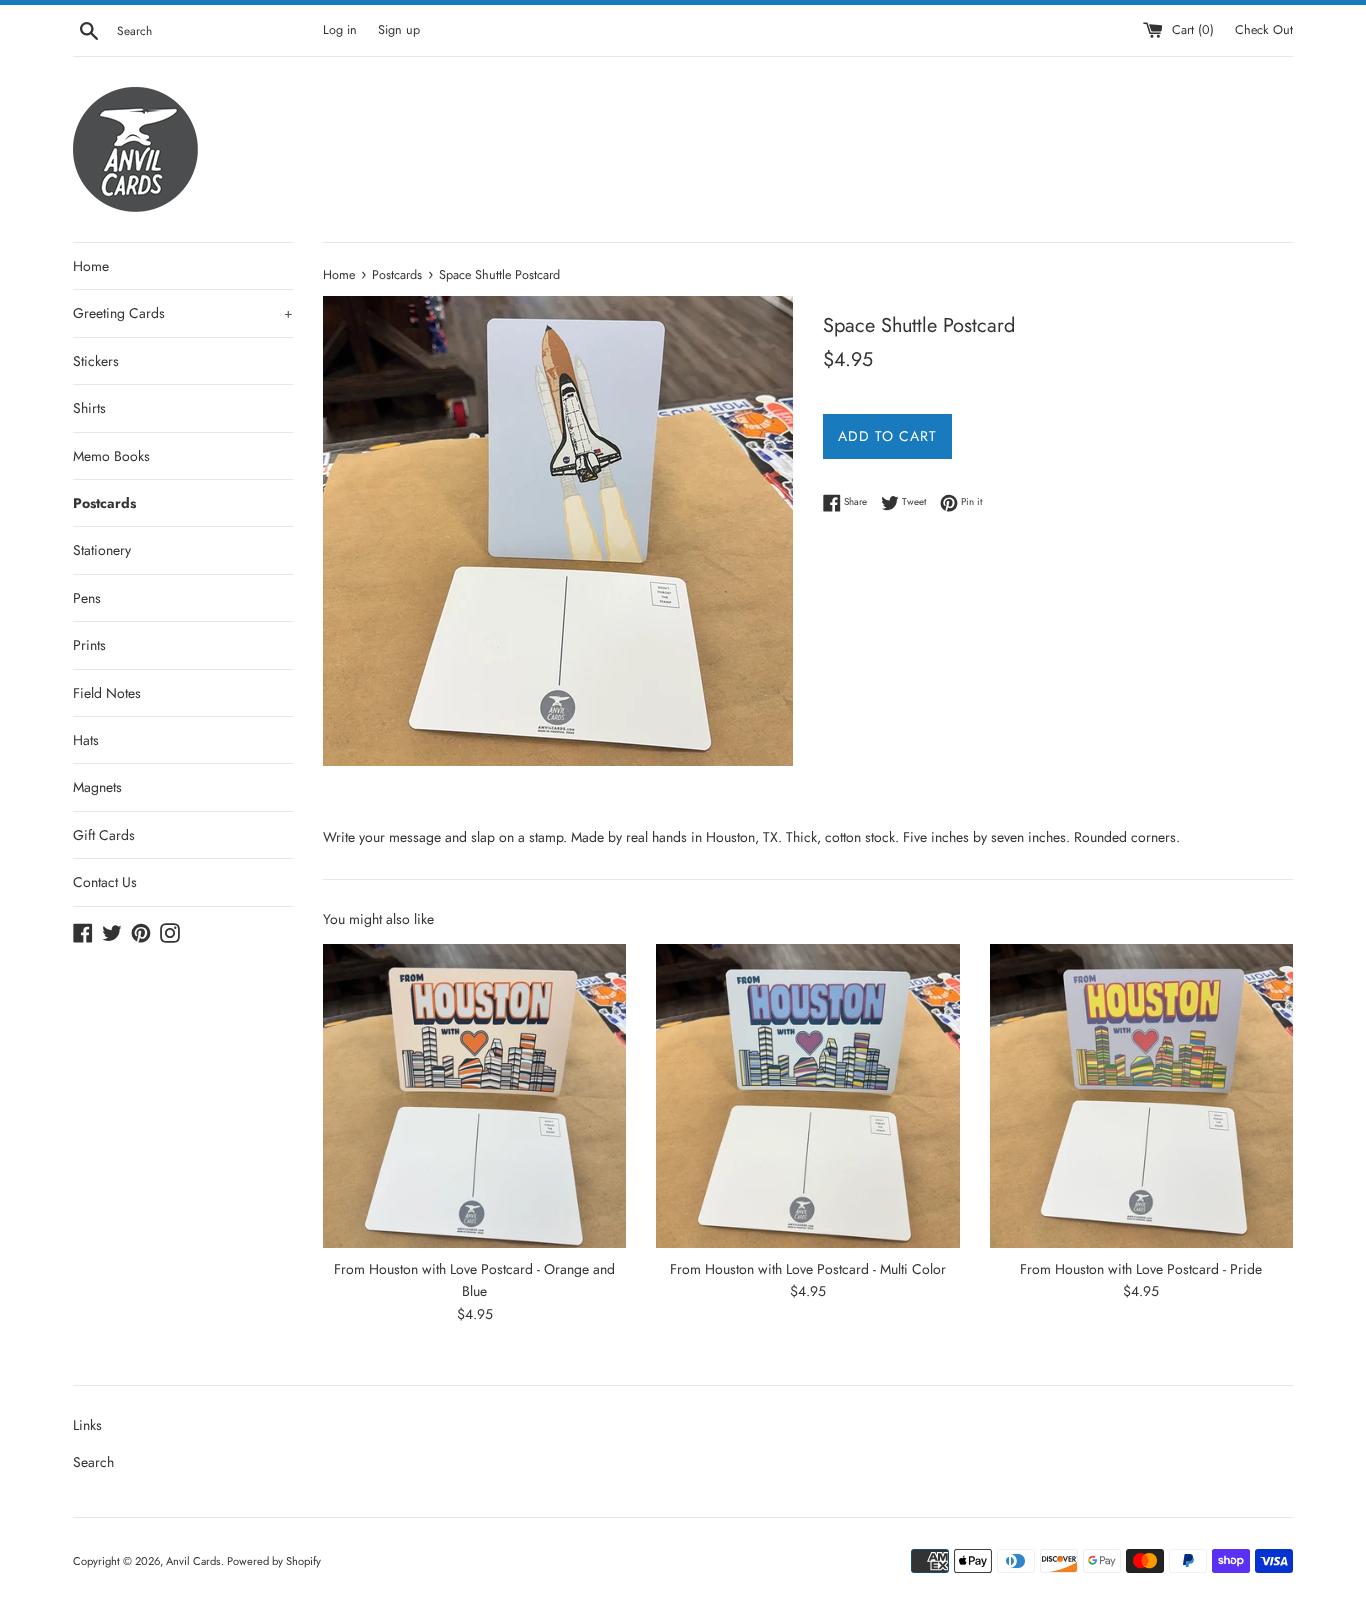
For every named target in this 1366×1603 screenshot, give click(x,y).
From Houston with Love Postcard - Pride (1141, 1269)
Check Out (1264, 30)
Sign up (399, 30)
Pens (87, 598)
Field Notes (107, 693)
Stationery (102, 550)
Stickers (96, 361)
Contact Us (105, 882)
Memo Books (111, 456)
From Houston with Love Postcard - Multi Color (808, 1269)
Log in (340, 30)
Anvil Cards (193, 1561)
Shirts (89, 408)
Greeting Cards (183, 313)
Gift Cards (104, 835)
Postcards (104, 503)
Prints (89, 645)
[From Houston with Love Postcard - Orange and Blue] (474, 1095)
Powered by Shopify (274, 1561)
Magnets (97, 787)
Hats (86, 740)
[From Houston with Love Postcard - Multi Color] (807, 1095)
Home (91, 266)
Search (93, 1462)
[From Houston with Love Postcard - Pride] (1141, 1095)
